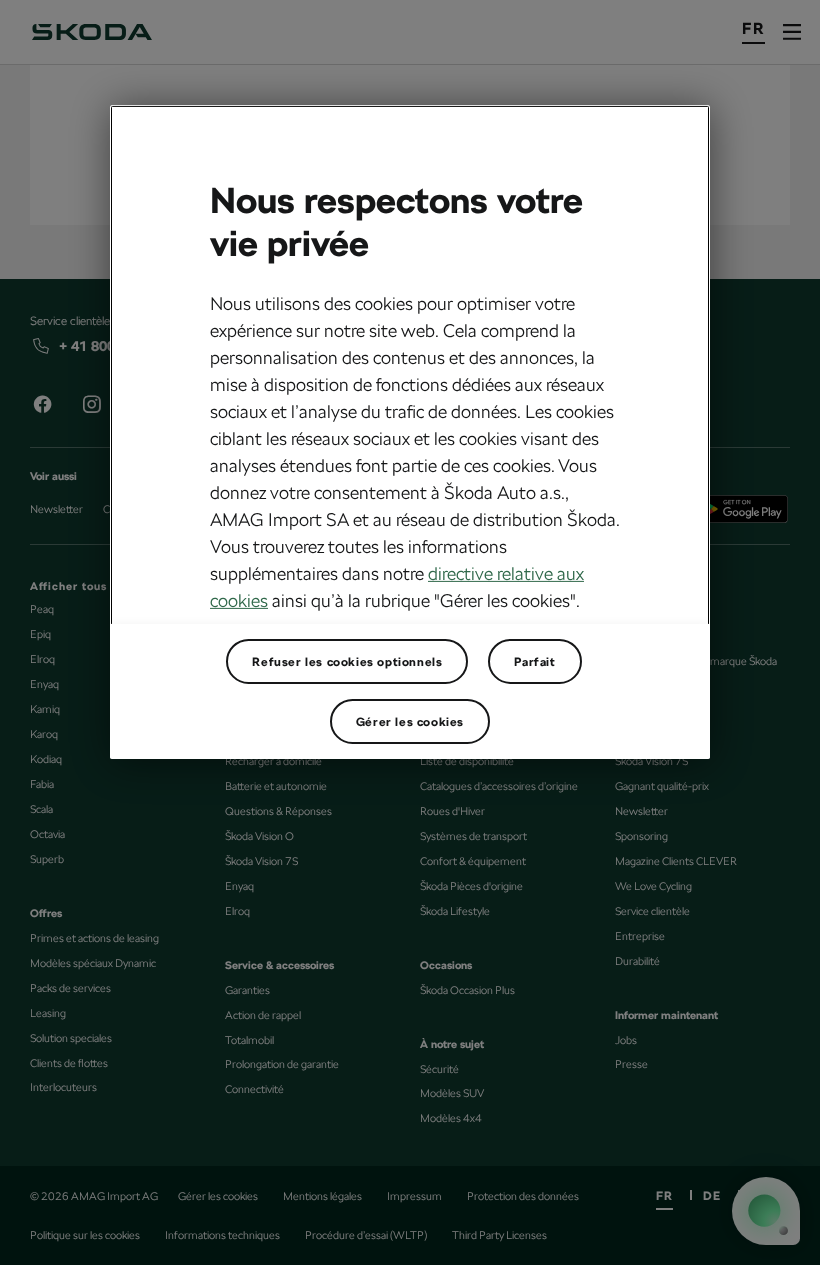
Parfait (534, 661)
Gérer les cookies (410, 721)
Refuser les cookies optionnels (347, 661)
